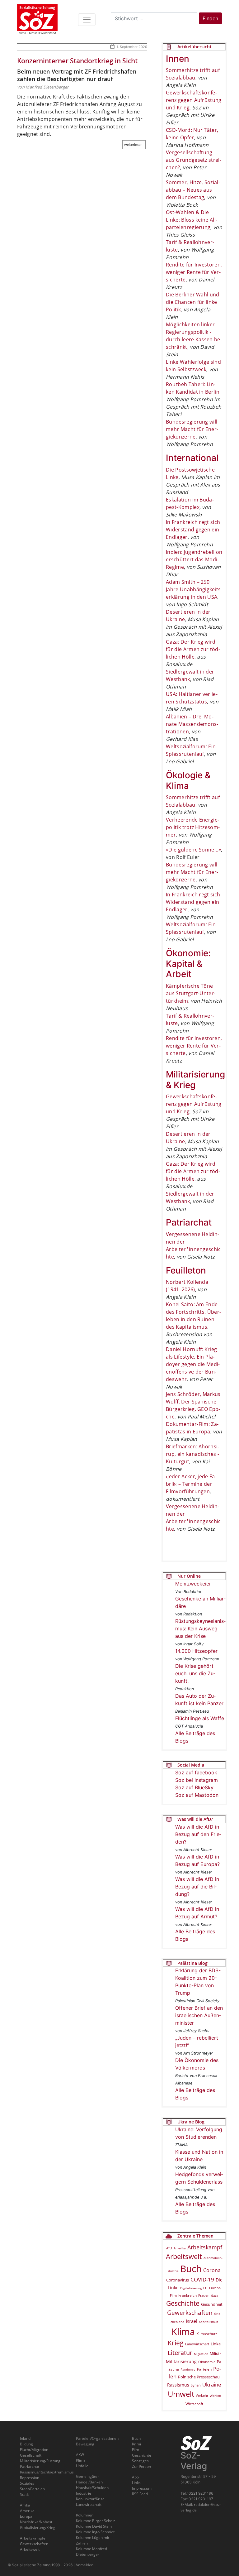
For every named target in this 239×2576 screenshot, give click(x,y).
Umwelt (181, 2394)
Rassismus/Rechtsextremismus (47, 2472)
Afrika (25, 2505)
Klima (183, 2331)
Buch (191, 2269)
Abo (135, 2477)
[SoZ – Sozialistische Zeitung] (37, 20)
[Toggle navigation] (87, 20)
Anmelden (84, 2565)
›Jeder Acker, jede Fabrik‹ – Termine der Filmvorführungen (191, 1484)
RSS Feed (140, 2494)
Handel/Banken (89, 2482)
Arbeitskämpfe (33, 2538)
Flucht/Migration (34, 2450)
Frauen (204, 2295)
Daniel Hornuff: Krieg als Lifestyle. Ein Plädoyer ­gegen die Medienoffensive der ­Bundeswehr (193, 1364)
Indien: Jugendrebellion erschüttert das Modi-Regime (194, 559)
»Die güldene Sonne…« (193, 850)
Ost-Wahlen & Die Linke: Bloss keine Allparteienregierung (192, 220)
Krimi (136, 2444)
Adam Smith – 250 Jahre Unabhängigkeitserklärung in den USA (194, 589)
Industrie (84, 2493)
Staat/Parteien (32, 2489)
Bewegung (85, 2444)
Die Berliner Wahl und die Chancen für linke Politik (193, 302)
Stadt (24, 2494)
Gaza (215, 2295)
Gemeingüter (87, 2476)
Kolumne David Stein (94, 2526)
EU (205, 2288)
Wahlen (215, 2396)
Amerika (180, 2248)
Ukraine (212, 2384)
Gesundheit (212, 2304)
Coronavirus (178, 2280)
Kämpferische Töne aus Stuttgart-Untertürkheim (191, 993)
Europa (215, 2288)
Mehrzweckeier (193, 1584)
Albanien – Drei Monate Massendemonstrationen (192, 724)
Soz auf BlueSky (194, 1787)
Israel (192, 2321)
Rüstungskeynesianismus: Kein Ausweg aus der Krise (200, 1629)
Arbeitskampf (205, 2247)
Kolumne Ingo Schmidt (95, 2532)
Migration (201, 2354)
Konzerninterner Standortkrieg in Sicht (77, 61)
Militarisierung (181, 2361)
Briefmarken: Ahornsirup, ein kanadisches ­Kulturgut (192, 1454)
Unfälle (82, 2466)
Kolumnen (85, 2515)
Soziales (27, 2483)
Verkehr (202, 2395)
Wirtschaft (194, 2404)
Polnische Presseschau (199, 2377)
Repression (30, 2478)
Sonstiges (140, 2461)
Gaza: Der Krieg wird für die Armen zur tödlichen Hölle (193, 649)
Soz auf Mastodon (197, 1795)
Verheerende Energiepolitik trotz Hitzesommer (193, 827)
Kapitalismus (209, 2322)
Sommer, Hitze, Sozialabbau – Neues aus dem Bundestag (193, 190)
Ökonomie (207, 2362)
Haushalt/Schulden (92, 2488)
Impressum (142, 2488)
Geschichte (183, 2303)
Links (136, 2483)
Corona (212, 2270)
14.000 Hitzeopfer (196, 1651)
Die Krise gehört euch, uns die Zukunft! (195, 1673)
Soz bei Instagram (197, 1780)
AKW (80, 2455)
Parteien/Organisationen (97, 2438)
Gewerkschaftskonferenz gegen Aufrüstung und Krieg (194, 100)
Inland (25, 2438)
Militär (215, 2354)
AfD (169, 2248)
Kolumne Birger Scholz (96, 2521)
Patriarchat (30, 2466)
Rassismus (178, 2385)
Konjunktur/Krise (90, 2499)
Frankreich (187, 2295)
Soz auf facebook (196, 1772)
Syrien (196, 2385)
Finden (210, 18)
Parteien (204, 2369)
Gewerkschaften (190, 2313)
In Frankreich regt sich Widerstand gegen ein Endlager (193, 530)
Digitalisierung (191, 2288)
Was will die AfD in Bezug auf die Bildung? (197, 1887)
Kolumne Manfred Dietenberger (91, 2552)
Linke (216, 2344)
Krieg (176, 2343)
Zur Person (141, 2466)
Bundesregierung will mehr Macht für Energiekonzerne (192, 429)
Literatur (180, 2353)
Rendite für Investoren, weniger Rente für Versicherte (194, 272)
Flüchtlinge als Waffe (200, 1718)
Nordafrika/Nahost (36, 2522)
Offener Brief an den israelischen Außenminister (199, 2015)
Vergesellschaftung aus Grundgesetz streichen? (194, 160)
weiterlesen (133, 144)
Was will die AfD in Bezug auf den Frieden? (198, 1834)
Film (173, 2295)
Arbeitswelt (184, 2256)
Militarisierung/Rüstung (40, 2461)
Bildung (26, 2444)
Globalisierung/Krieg (38, 2528)
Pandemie (188, 2369)
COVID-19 (202, 2279)
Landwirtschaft (197, 2344)
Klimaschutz (207, 2334)
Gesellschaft (31, 2455)
